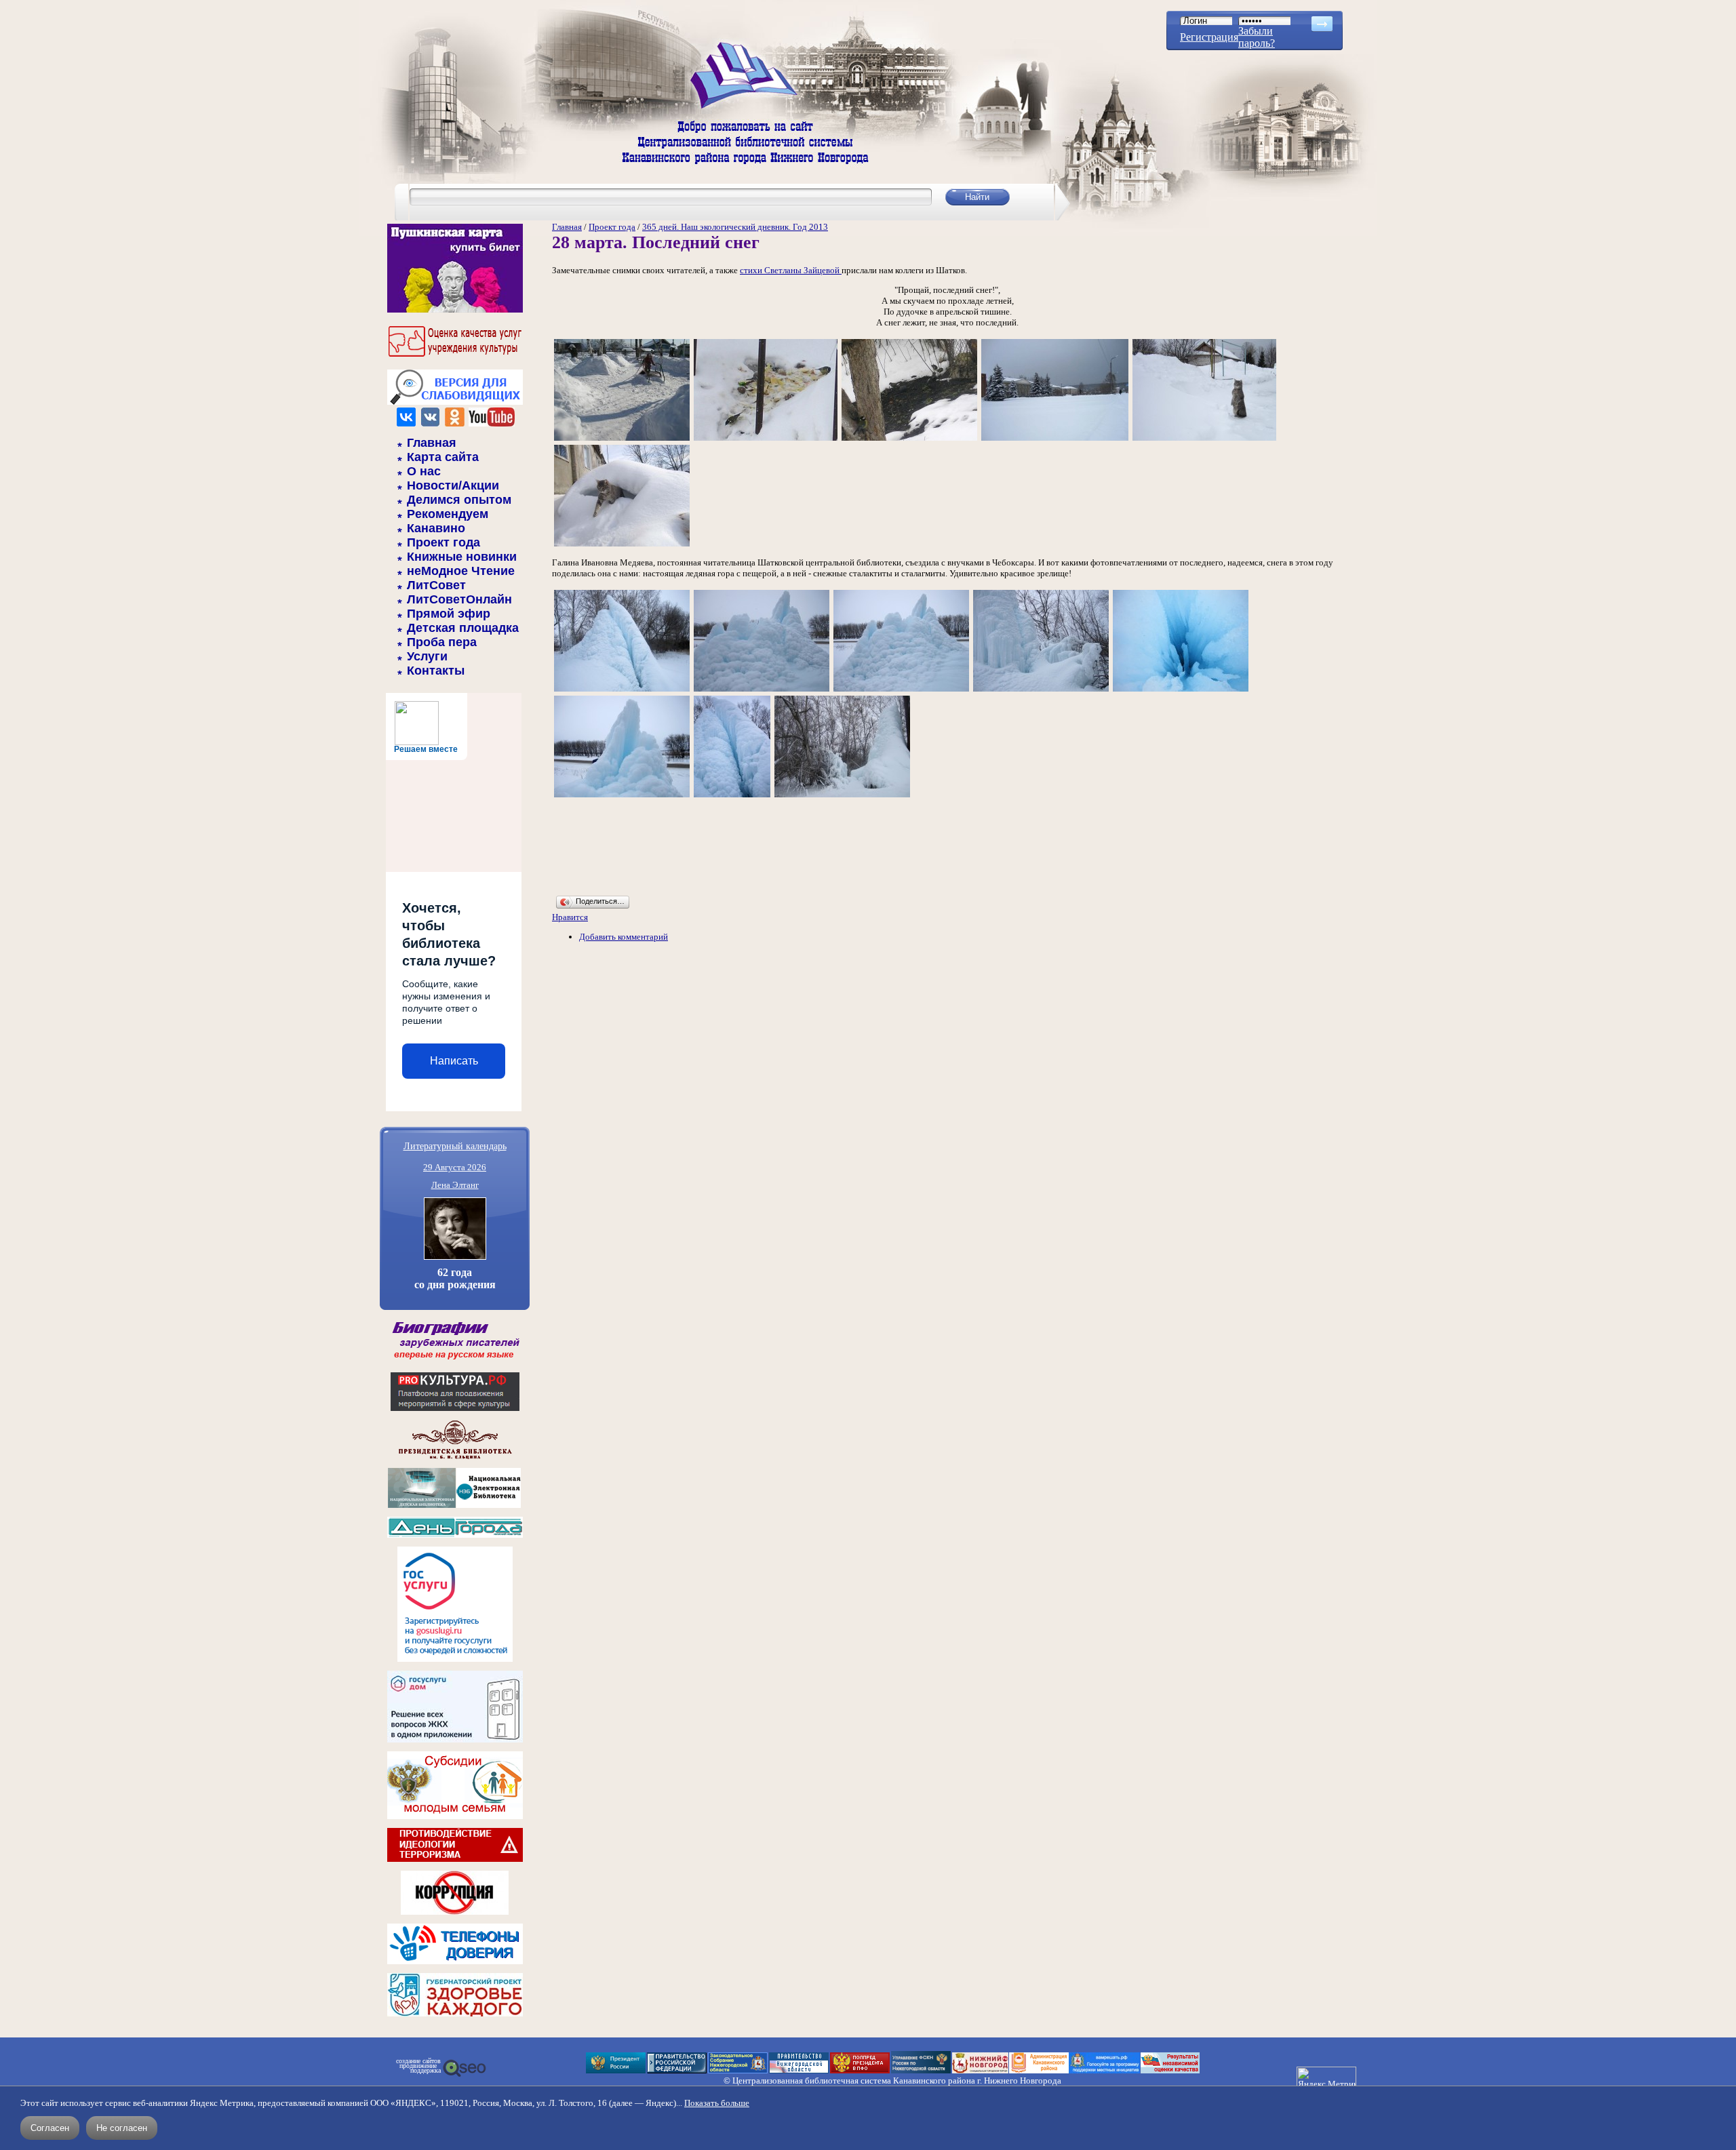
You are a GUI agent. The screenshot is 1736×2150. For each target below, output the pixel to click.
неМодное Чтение (461, 571)
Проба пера (442, 642)
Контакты (436, 671)
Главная (432, 443)
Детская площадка (463, 628)
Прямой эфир (449, 614)
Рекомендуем (448, 514)
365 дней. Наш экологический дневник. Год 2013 (735, 227)
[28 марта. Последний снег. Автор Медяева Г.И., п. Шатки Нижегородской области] (622, 440)
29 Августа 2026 (455, 1167)
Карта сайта (443, 457)
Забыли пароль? (1257, 37)
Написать (454, 1061)
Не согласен (122, 2128)
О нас (424, 471)
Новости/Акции (453, 485)
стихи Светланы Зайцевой (791, 270)
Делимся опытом (459, 500)
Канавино (436, 528)
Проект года (443, 542)
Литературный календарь (455, 1146)
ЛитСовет (436, 585)
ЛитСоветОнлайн (459, 599)
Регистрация (1209, 37)
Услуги (427, 656)
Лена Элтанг (455, 1185)
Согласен (50, 2128)
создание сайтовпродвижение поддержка (418, 2066)
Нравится (570, 917)
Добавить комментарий (624, 937)
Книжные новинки (462, 557)
